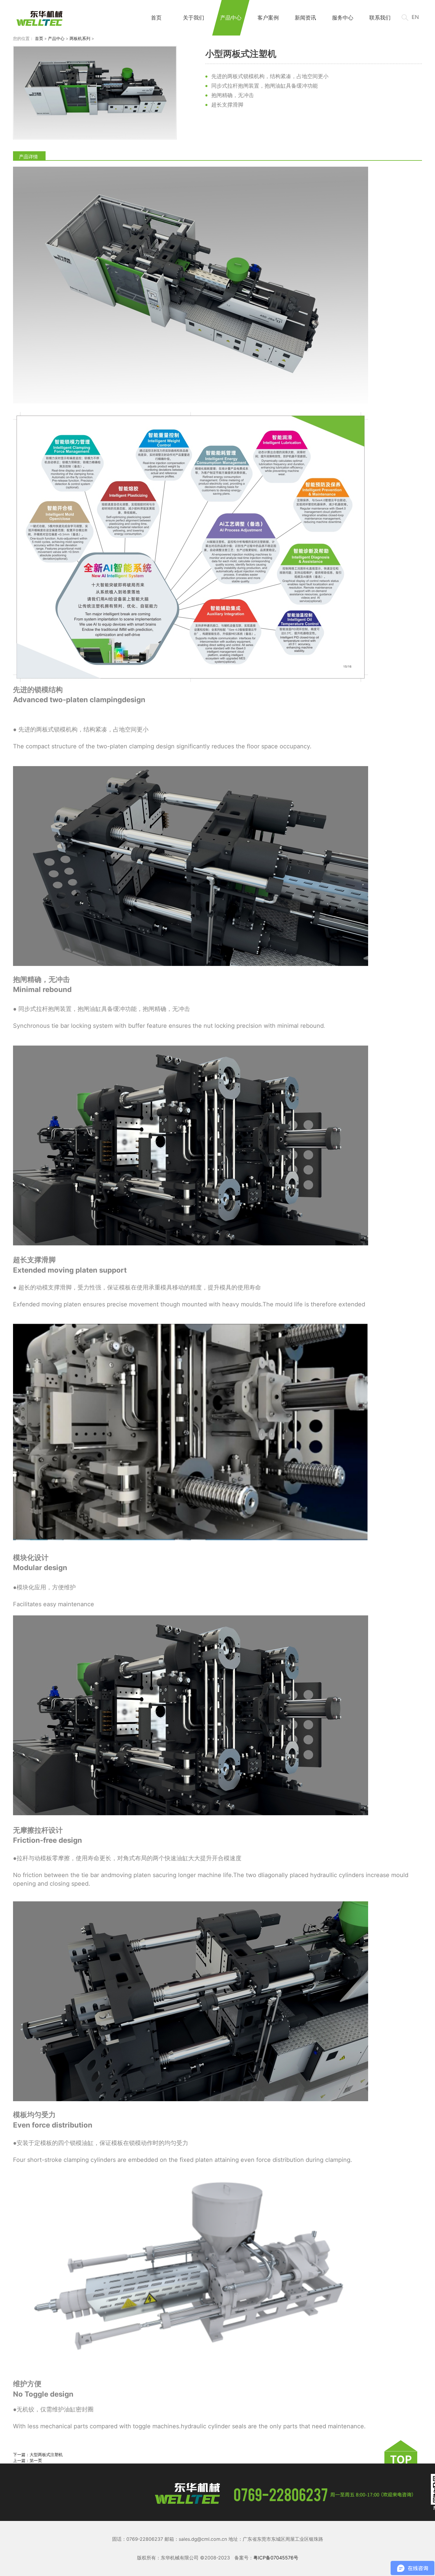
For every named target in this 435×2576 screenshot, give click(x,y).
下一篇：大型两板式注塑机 (38, 2454)
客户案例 (268, 18)
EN (415, 17)
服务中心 (343, 18)
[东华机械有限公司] (40, 19)
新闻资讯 (305, 18)
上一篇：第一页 (28, 2460)
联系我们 (380, 18)
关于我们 (194, 18)
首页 (156, 18)
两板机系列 (80, 38)
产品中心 (231, 18)
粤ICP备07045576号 (276, 2558)
